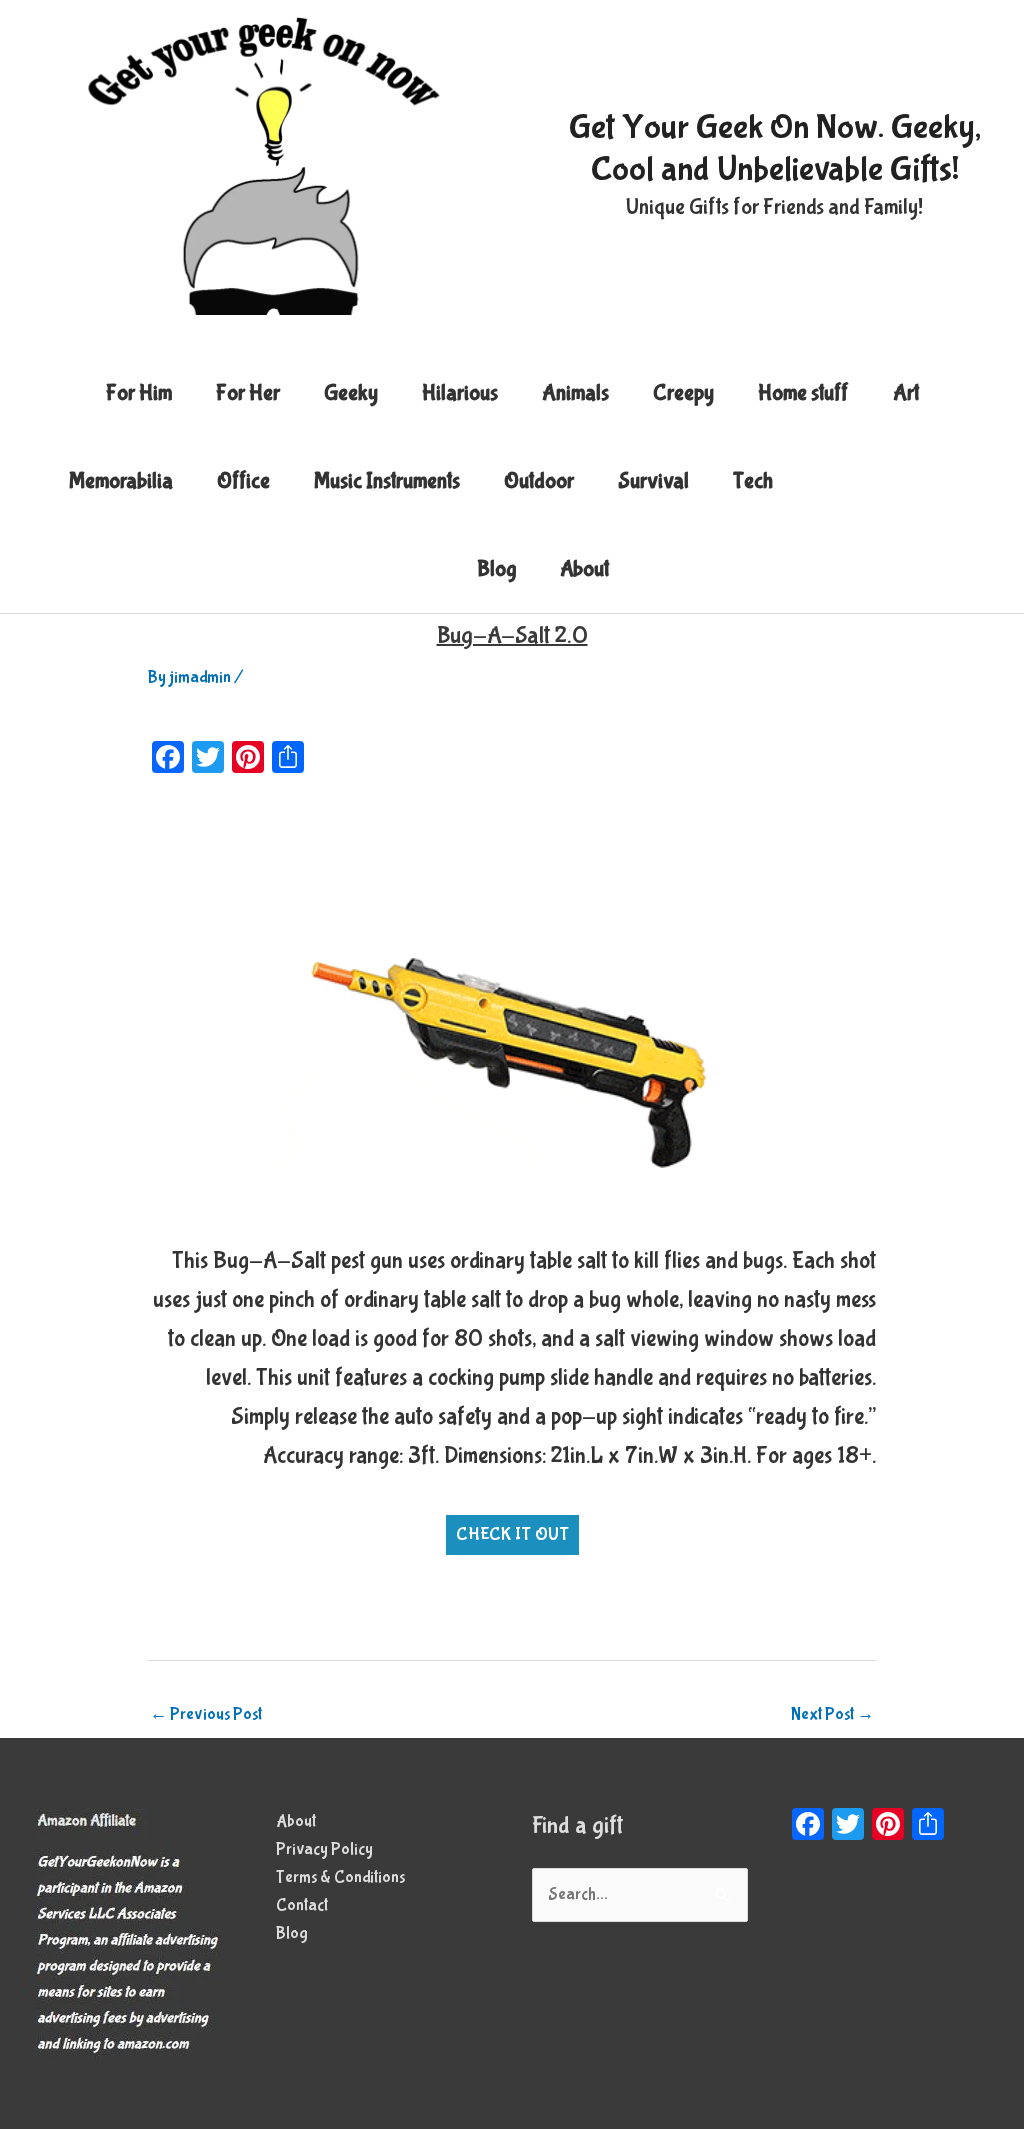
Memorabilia (121, 481)
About (584, 569)
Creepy (683, 393)
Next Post (832, 1714)
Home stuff (803, 393)
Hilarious (460, 393)
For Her (248, 393)
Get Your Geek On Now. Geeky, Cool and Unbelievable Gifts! (775, 148)
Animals (575, 393)
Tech (753, 481)
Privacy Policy (324, 1849)
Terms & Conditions (340, 1877)
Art (906, 393)
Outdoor (539, 481)
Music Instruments (387, 481)
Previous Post (206, 1714)
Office (243, 481)
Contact (302, 1905)
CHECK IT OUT (512, 1534)
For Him (139, 393)
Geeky (351, 393)
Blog (496, 569)
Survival (653, 481)
